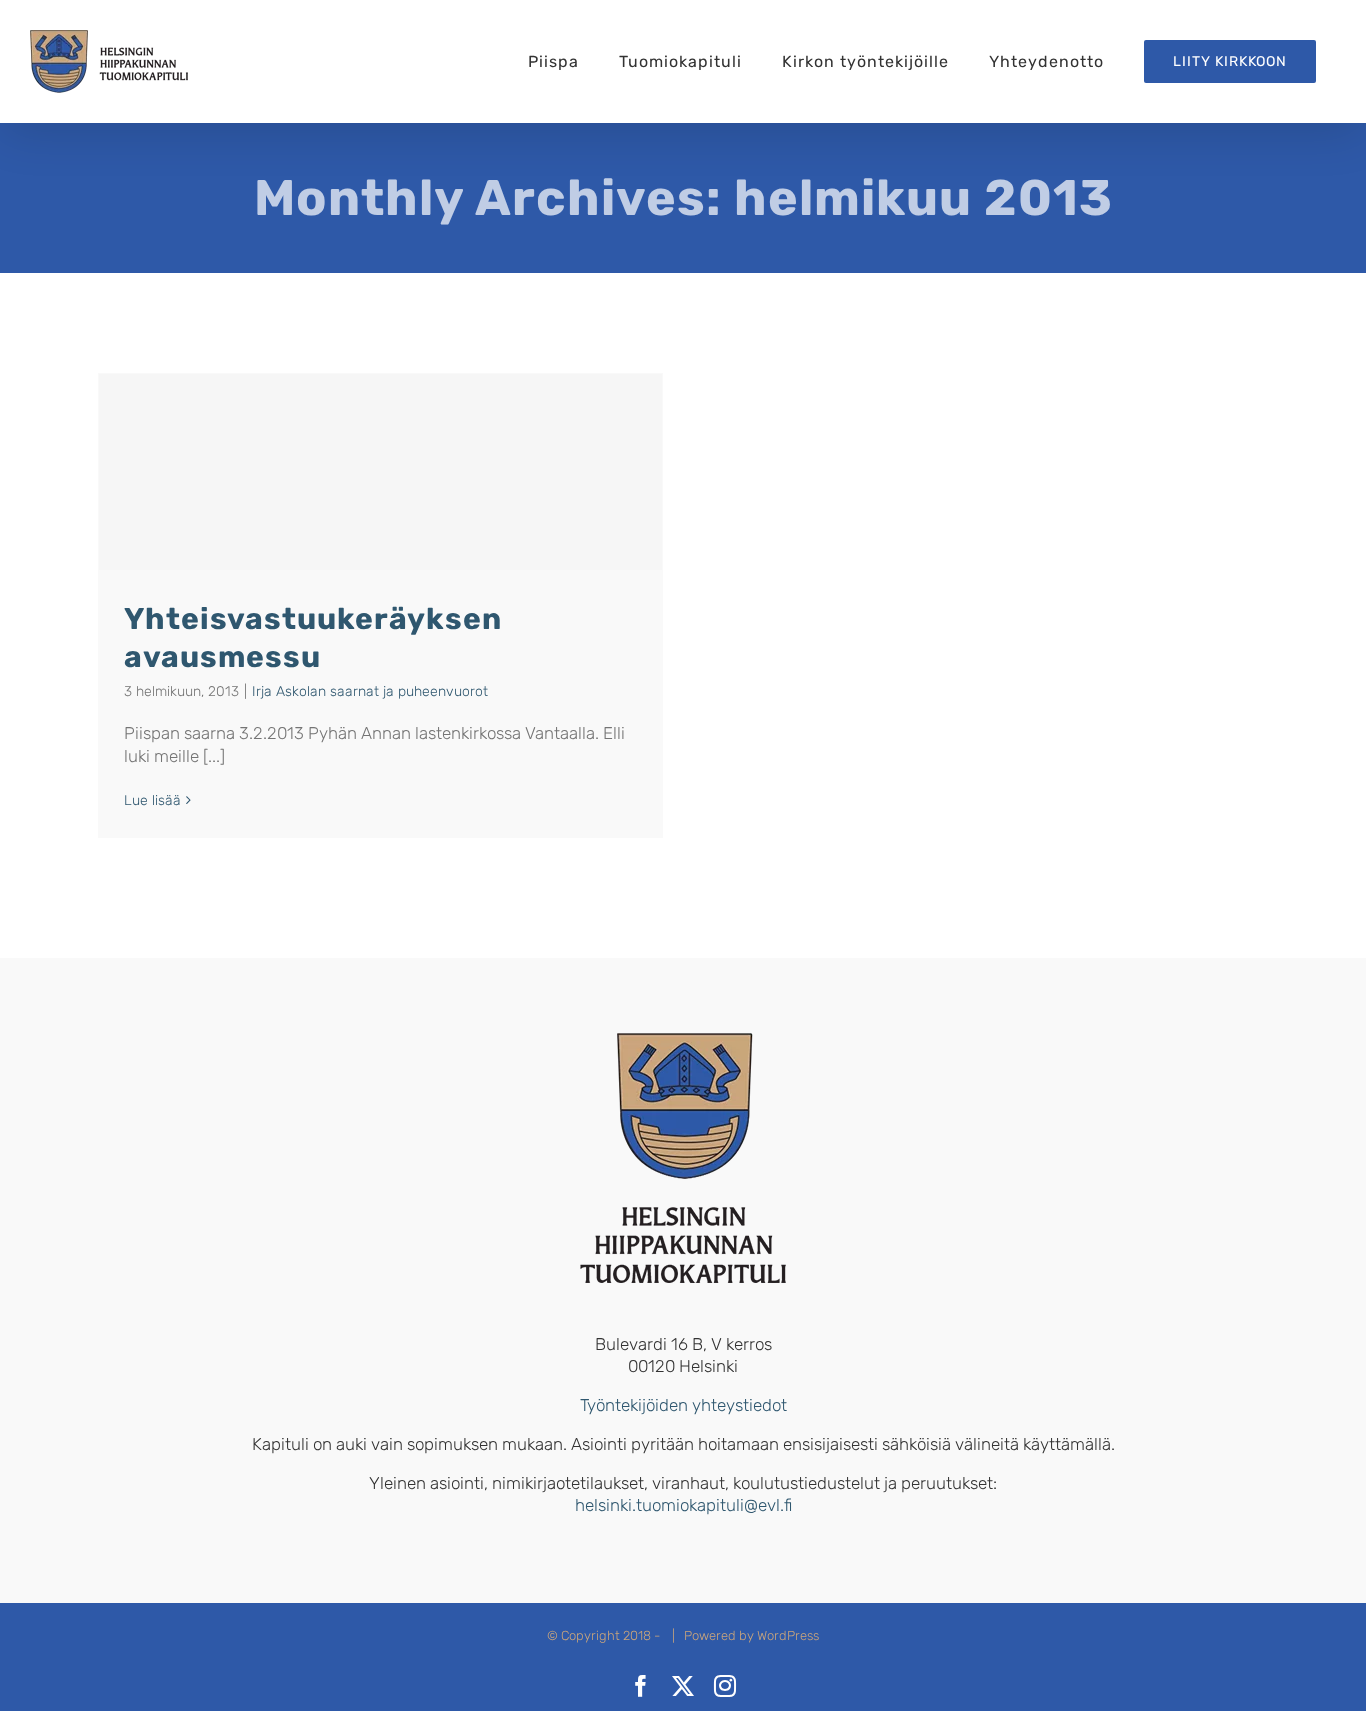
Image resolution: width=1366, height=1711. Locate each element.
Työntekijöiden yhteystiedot (683, 1405)
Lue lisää (152, 800)
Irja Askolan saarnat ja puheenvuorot (370, 691)
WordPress (788, 1635)
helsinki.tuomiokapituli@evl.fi (683, 1505)
